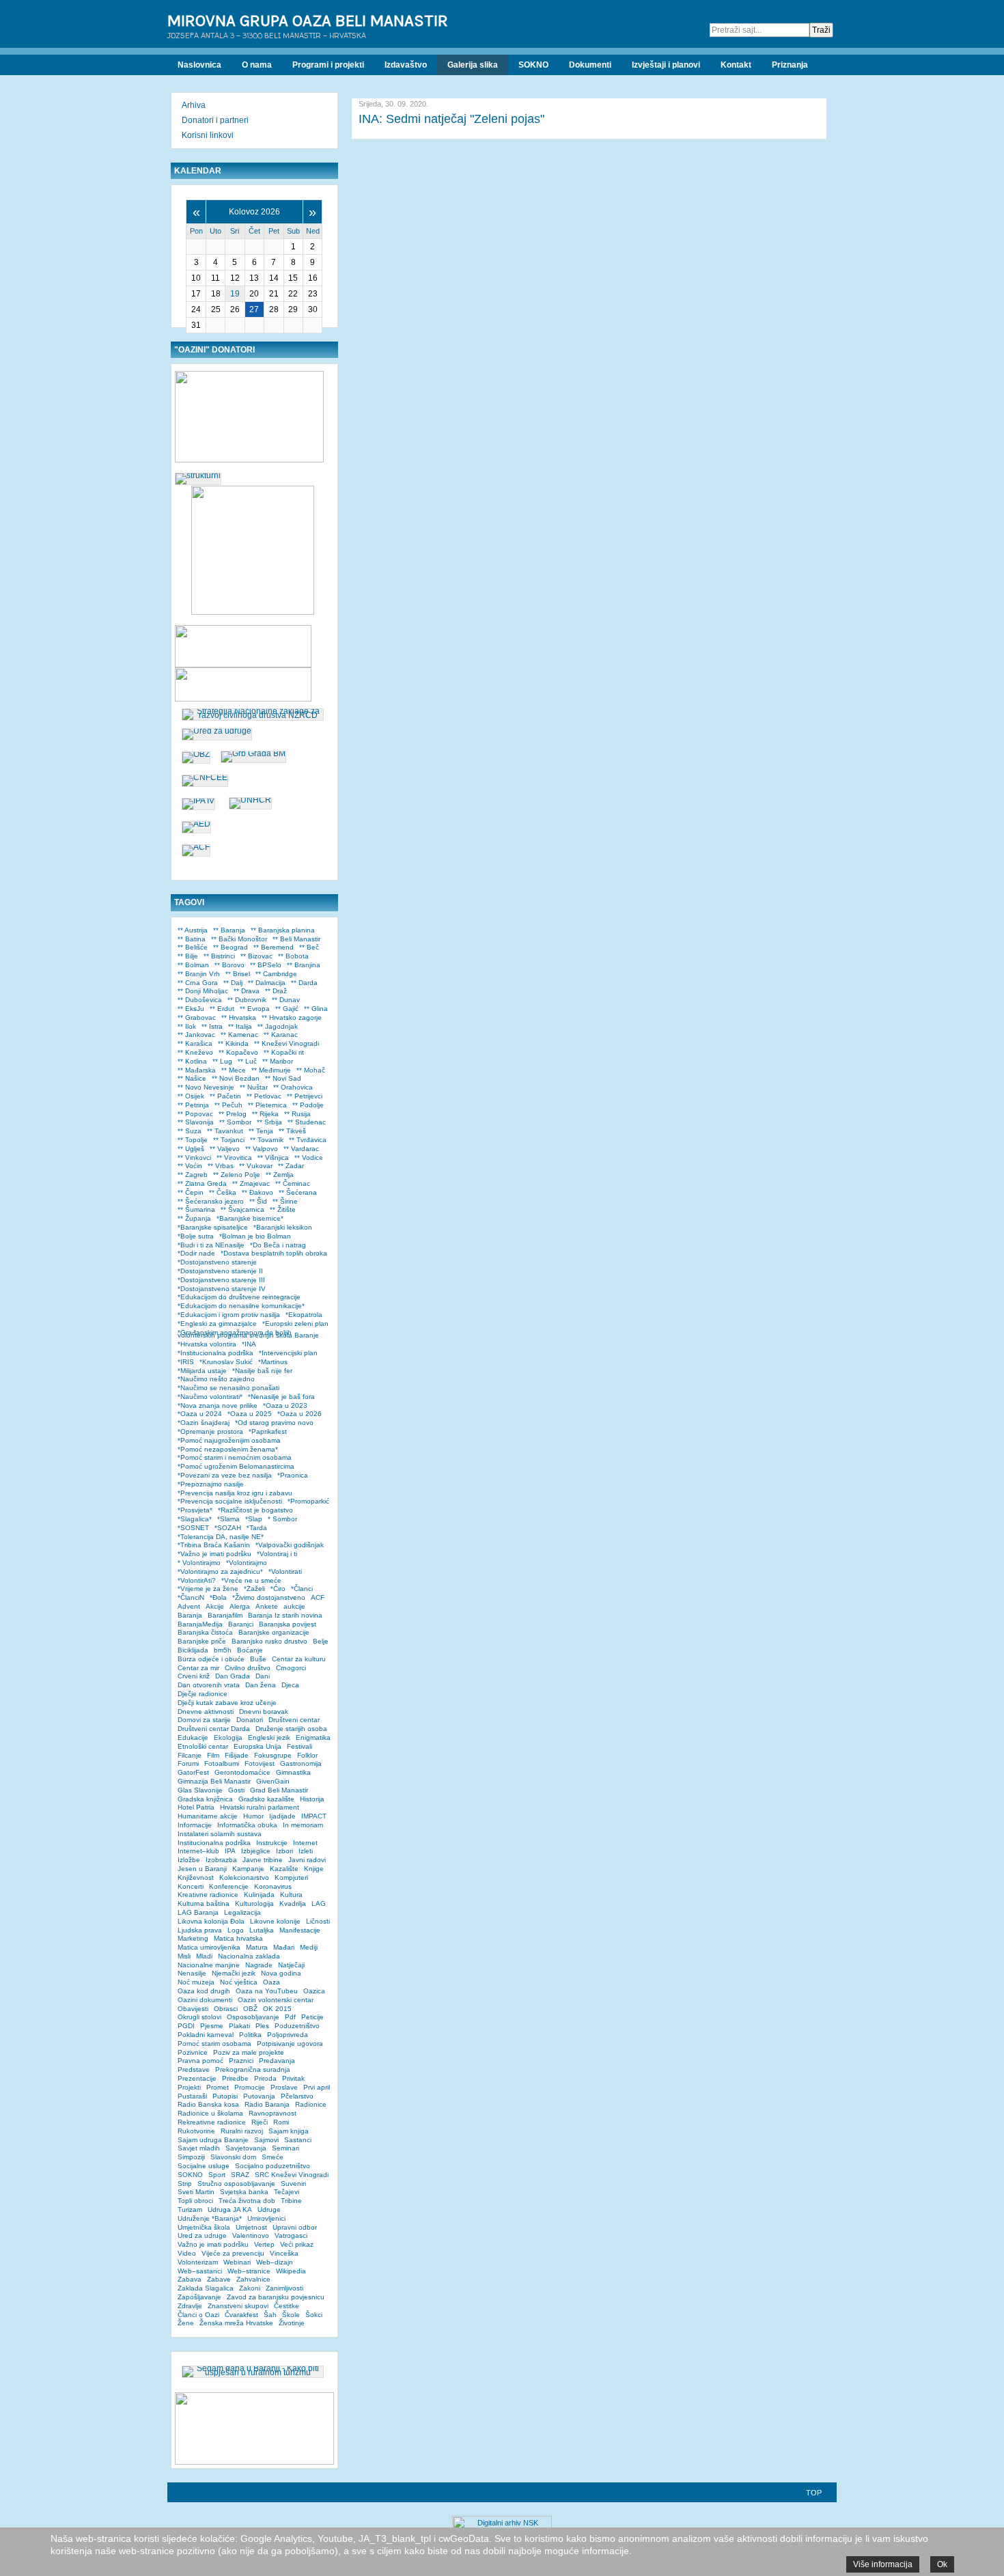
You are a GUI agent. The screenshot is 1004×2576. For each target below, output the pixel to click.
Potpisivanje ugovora (290, 2044)
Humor (253, 1816)
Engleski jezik (269, 1737)
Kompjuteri (291, 1878)
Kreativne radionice (208, 1895)
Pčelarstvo (297, 2096)
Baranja (190, 1615)
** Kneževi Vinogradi (287, 1043)
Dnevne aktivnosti (206, 1712)
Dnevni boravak (264, 1712)
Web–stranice (249, 2271)
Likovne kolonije (275, 1921)
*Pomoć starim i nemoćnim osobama (235, 1457)
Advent (189, 1606)
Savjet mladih (199, 2148)
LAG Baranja (198, 1912)
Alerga (240, 1606)
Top (814, 2493)
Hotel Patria (196, 1807)
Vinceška (284, 2253)
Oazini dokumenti (205, 2000)
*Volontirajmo (247, 1563)
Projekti (189, 2087)
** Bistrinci (219, 956)
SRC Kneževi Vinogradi (292, 2175)
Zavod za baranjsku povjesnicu (276, 2297)
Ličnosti (318, 1921)
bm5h (223, 1650)
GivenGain (273, 1781)
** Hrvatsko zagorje (292, 1017)
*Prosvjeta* (195, 1510)
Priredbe (235, 2078)
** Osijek (191, 1096)
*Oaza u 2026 (299, 1414)
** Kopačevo (238, 1052)
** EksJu (191, 1009)
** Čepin (191, 1192)
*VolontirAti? (197, 1580)
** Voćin (190, 1166)
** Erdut (222, 1009)
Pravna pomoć (200, 2061)
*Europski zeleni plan (295, 1324)
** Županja (194, 1218)
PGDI (186, 2026)
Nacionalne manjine (209, 1965)
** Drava (247, 991)
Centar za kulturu (299, 1659)
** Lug (222, 1061)
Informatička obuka (247, 1825)
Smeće (273, 2157)
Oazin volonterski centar (276, 2000)
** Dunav (286, 1000)
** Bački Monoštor (239, 939)
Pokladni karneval (206, 2035)
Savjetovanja (246, 2148)
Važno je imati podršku (213, 2244)
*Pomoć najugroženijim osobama (229, 1440)
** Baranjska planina (283, 930)
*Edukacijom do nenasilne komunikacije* (241, 1306)
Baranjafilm (225, 1615)
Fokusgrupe (273, 1755)
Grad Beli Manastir (279, 1790)
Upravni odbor (295, 2227)
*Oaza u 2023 (285, 1405)
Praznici (241, 2061)
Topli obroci (195, 2201)
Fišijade (237, 1755)
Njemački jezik (234, 1973)
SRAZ (240, 2175)
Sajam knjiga (289, 2131)
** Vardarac (301, 1149)
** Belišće (193, 947)
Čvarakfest (241, 2315)
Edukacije (193, 1737)
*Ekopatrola (304, 1315)
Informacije (195, 1825)
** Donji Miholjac (203, 991)
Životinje (292, 2323)
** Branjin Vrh (199, 974)
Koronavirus (273, 1886)
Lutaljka (262, 1930)
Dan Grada (233, 1676)
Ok (942, 2564)
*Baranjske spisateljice (213, 1227)
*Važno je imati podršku (214, 1554)
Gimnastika (293, 1772)
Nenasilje (192, 1973)
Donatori (250, 1720)
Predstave (194, 2069)
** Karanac (281, 1035)
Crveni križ (194, 1676)
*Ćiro (278, 1589)
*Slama (228, 1519)
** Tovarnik (267, 1140)
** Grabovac (197, 1017)
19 (235, 294)
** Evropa (255, 1009)
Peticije (312, 2017)
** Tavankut (225, 1131)
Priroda (265, 2078)
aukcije (294, 1606)
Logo (236, 1930)
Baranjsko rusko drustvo (269, 1641)
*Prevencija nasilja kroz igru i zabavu (235, 1493)
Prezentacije (197, 2078)
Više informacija (883, 2564)
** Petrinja (193, 1105)
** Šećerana (298, 1192)
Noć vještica (239, 1982)
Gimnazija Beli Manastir (214, 1781)
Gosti (236, 1790)
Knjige (314, 1869)
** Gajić (287, 1009)
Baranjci (241, 1624)
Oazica (314, 1991)
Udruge (269, 2210)
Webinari (237, 2262)
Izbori (284, 1851)
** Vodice (309, 1158)
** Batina (192, 939)
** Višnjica (273, 1158)
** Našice (192, 1078)
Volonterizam (198, 2262)
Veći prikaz (297, 2244)
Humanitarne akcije (208, 1816)
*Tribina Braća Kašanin (214, 1545)
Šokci (314, 2315)
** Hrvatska (239, 1017)
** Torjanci (229, 1140)
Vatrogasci (291, 2235)
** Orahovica (293, 1087)
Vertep (264, 2244)
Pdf (290, 2017)
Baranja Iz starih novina (285, 1615)
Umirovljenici (266, 2218)
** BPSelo (266, 965)
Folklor (307, 1755)
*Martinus (273, 1362)
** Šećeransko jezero (211, 1201)
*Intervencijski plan (288, 1353)
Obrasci (226, 2009)
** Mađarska (197, 1070)
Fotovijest (260, 1763)
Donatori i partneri (215, 120)
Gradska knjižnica (205, 1799)
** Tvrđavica (308, 1140)
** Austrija (193, 930)
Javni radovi (307, 1860)
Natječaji (291, 1965)
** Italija (240, 1026)
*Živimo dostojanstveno (269, 1597)
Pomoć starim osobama (214, 2044)
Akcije (215, 1606)
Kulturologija (254, 1903)
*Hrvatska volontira (207, 1344)
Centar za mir (198, 1668)
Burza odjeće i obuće (211, 1659)
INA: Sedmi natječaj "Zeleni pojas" (451, 119)
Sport (217, 2175)
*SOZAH (228, 1528)
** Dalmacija (267, 983)
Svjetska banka (244, 2192)
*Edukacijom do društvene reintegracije (239, 1297)
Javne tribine (263, 1860)
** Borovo (229, 965)
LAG (319, 1903)
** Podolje (308, 1105)
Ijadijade (282, 1816)
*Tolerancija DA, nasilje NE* (221, 1537)
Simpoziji (191, 2157)
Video (187, 2253)
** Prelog (233, 1114)
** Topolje (193, 1140)
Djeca (290, 1685)
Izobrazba (221, 1860)
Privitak (293, 2078)
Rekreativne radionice (212, 2122)
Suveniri (293, 2184)
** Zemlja (280, 1175)
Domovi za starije (204, 1720)
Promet (218, 2087)
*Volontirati (285, 1571)
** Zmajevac (251, 1183)
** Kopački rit (284, 1052)
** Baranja (229, 930)
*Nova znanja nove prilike (218, 1405)
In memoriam (303, 1825)
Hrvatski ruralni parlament (260, 1807)
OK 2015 (277, 2009)
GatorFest (193, 1772)
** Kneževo (195, 1052)
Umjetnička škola (204, 2227)
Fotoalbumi (222, 1763)
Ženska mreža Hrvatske (236, 2323)
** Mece (234, 1070)
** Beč (309, 947)
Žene (186, 2323)
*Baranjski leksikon (283, 1227)
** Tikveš (292, 1131)
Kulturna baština (204, 1903)
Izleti (306, 1851)
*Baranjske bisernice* (250, 1218)
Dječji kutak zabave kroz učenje (227, 1703)
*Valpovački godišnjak (290, 1545)
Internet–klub (198, 1851)
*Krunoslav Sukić (226, 1362)
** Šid (258, 1201)
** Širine (285, 1201)
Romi (281, 2122)
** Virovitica (234, 1158)
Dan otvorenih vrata (209, 1685)
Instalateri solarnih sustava (220, 1834)
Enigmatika (313, 1737)
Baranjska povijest (288, 1624)
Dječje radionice (203, 1694)
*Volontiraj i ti (277, 1554)
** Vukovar (256, 1166)
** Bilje (188, 956)
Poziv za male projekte (249, 2052)
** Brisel (238, 974)
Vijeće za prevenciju (233, 2253)
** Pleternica (267, 1105)
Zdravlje (190, 2306)
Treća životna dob (247, 2201)
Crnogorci (291, 1668)
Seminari (285, 2148)
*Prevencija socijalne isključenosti (230, 1501)
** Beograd (231, 947)
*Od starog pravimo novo (274, 1423)
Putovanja (259, 2096)
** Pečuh (228, 1105)
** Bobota (293, 956)
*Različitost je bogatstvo (255, 1510)
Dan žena (261, 1685)
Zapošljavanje (199, 2297)
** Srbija (269, 1122)
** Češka (223, 1192)
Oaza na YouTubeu (267, 1991)
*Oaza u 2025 (250, 1414)
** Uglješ (191, 1149)
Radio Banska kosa (208, 2104)
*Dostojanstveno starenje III (221, 1280)
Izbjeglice (256, 1851)
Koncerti (191, 1886)
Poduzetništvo (297, 2026)
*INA (249, 1344)
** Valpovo (262, 1149)
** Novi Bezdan (236, 1078)
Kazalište (284, 1869)
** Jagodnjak (278, 1026)
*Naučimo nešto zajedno (216, 1379)
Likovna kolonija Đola (211, 1921)
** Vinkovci (194, 1158)
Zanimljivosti (284, 2288)
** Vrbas (221, 1166)
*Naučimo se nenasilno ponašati (228, 1388)
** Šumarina (196, 1209)
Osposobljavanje (253, 2017)
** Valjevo (225, 1149)
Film (213, 1755)
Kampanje (248, 1869)
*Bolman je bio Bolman (255, 1236)
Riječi (260, 2122)
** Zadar (291, 1166)
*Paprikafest (268, 1431)
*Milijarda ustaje (202, 1371)
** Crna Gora (198, 983)
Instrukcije (272, 1843)
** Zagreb (193, 1175)
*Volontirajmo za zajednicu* (220, 1571)
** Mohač (311, 1070)
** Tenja (261, 1131)
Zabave (219, 2279)
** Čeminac (293, 1183)
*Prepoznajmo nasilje (211, 1484)
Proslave (284, 2087)
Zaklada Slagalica (206, 2288)
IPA (230, 1851)
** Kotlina (192, 1061)
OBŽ (250, 2009)
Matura (257, 1947)
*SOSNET (193, 1528)
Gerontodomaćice (242, 1772)
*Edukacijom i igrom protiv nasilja (229, 1315)
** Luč (247, 1061)
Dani (263, 1676)
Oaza (271, 1982)
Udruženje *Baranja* (210, 2218)
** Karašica (195, 1043)
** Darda (304, 983)
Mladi (204, 1956)
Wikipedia (291, 2271)
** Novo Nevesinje (206, 1087)
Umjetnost (251, 2227)
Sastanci (298, 2140)
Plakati (239, 2026)
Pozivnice (193, 2052)
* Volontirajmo (199, 1563)
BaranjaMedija (200, 1624)
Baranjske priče (202, 1641)
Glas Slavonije (200, 1790)
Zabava (190, 2279)
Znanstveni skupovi (238, 2306)
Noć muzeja (196, 1982)
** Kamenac (239, 1035)
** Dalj (233, 983)
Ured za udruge (202, 2235)
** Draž (276, 991)
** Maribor (278, 1061)
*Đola (218, 1597)
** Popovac (195, 1114)
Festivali (299, 1746)
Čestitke (287, 2306)
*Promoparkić (308, 1501)
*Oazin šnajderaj (204, 1423)
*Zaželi (254, 1589)
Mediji (309, 1947)
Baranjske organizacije (274, 1632)
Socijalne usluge (204, 2166)
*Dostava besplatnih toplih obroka (274, 1253)
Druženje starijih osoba (291, 1729)
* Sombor (282, 1519)
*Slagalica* (195, 1519)
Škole (291, 2315)
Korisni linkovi (208, 135)
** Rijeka (265, 1114)
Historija (312, 1799)
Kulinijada (259, 1895)
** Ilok (187, 1026)
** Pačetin (225, 1096)
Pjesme (212, 2026)
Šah (270, 2315)
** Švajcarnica (242, 1209)
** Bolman (193, 965)
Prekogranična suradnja (253, 2069)
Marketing (193, 1938)
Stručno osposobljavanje (236, 2184)
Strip (185, 2184)
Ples (262, 2026)
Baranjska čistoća (205, 1632)
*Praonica (293, 1475)
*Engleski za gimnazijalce (217, 1324)
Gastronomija (301, 1763)
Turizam (190, 2210)
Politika (250, 2035)
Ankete (267, 1606)
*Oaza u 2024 (200, 1414)
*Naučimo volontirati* (210, 1397)
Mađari (284, 1947)
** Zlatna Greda (202, 1183)
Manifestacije (300, 1930)
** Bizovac (256, 956)
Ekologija (228, 1737)
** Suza (190, 1131)
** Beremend (274, 947)
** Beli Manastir (296, 939)
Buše (258, 1659)
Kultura (291, 1895)
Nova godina (281, 1973)
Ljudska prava (200, 1930)
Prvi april (317, 2087)
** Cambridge (276, 974)
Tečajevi (287, 2192)
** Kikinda (233, 1043)
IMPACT (314, 1816)
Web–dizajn (275, 2262)
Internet (305, 1843)
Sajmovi (266, 2140)
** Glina (316, 1009)
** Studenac (307, 1122)
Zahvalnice (253, 2279)
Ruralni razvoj (242, 2131)
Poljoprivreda (288, 2035)
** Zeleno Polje (237, 1175)
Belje (321, 1641)
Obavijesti (193, 2009)
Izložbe (189, 1860)
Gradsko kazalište (266, 1799)
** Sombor (235, 1122)
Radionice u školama (210, 2113)
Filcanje (190, 1755)
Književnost (196, 1878)
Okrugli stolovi (199, 2017)
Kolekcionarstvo (244, 1878)
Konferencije (229, 1886)
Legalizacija (242, 1912)
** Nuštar (254, 1087)
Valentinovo (251, 2235)
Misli (184, 1956)
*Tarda (257, 1528)
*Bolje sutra (196, 1236)
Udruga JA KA (230, 2210)
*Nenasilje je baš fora (281, 1397)
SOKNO (190, 2175)
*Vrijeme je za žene (208, 1589)
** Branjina (304, 965)
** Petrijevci (305, 1096)
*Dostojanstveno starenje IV (222, 1289)
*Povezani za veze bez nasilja (225, 1475)
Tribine (291, 2201)
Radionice (311, 2104)
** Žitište (283, 1209)
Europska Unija (257, 1746)
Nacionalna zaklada (249, 1956)
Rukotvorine (196, 2131)
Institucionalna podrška (214, 1843)
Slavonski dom (233, 2157)
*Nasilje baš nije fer (262, 1371)
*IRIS (186, 1362)
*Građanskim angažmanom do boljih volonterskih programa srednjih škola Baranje (248, 1334)
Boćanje (250, 1650)
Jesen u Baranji (202, 1869)
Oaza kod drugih (204, 1991)
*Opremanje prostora (210, 1431)
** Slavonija (196, 1122)
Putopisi (225, 2096)
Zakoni (250, 2288)
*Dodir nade (196, 1253)
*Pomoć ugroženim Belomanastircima (236, 1466)
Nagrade (259, 1965)
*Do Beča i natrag (278, 1245)
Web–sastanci (200, 2271)
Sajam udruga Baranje (213, 2140)
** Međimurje (271, 1070)
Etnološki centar (203, 1746)
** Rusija (297, 1114)
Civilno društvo (248, 1668)
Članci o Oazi (198, 2315)
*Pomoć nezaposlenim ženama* (228, 1449)
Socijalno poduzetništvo (273, 2166)
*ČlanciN (191, 1597)
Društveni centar (294, 1720)
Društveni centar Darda (214, 1729)
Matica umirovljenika (209, 1947)
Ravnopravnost (273, 2113)
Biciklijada (193, 1650)
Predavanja (277, 2061)
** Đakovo (257, 1192)
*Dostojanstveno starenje (217, 1262)
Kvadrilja (293, 1903)
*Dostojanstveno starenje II (220, 1271)
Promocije (250, 2087)
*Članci (302, 1589)
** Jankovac (196, 1035)
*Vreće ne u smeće (251, 1580)
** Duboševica (200, 1000)
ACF (318, 1597)
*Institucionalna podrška (215, 1353)
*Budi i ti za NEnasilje (211, 1245)
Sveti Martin (196, 2192)
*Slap (254, 1519)
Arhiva (194, 105)
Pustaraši (192, 2096)
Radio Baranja (267, 2104)
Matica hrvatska (238, 1938)
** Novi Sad (283, 1078)
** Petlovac (264, 1096)
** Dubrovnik (247, 1000)
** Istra (212, 1026)
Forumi (188, 1763)
